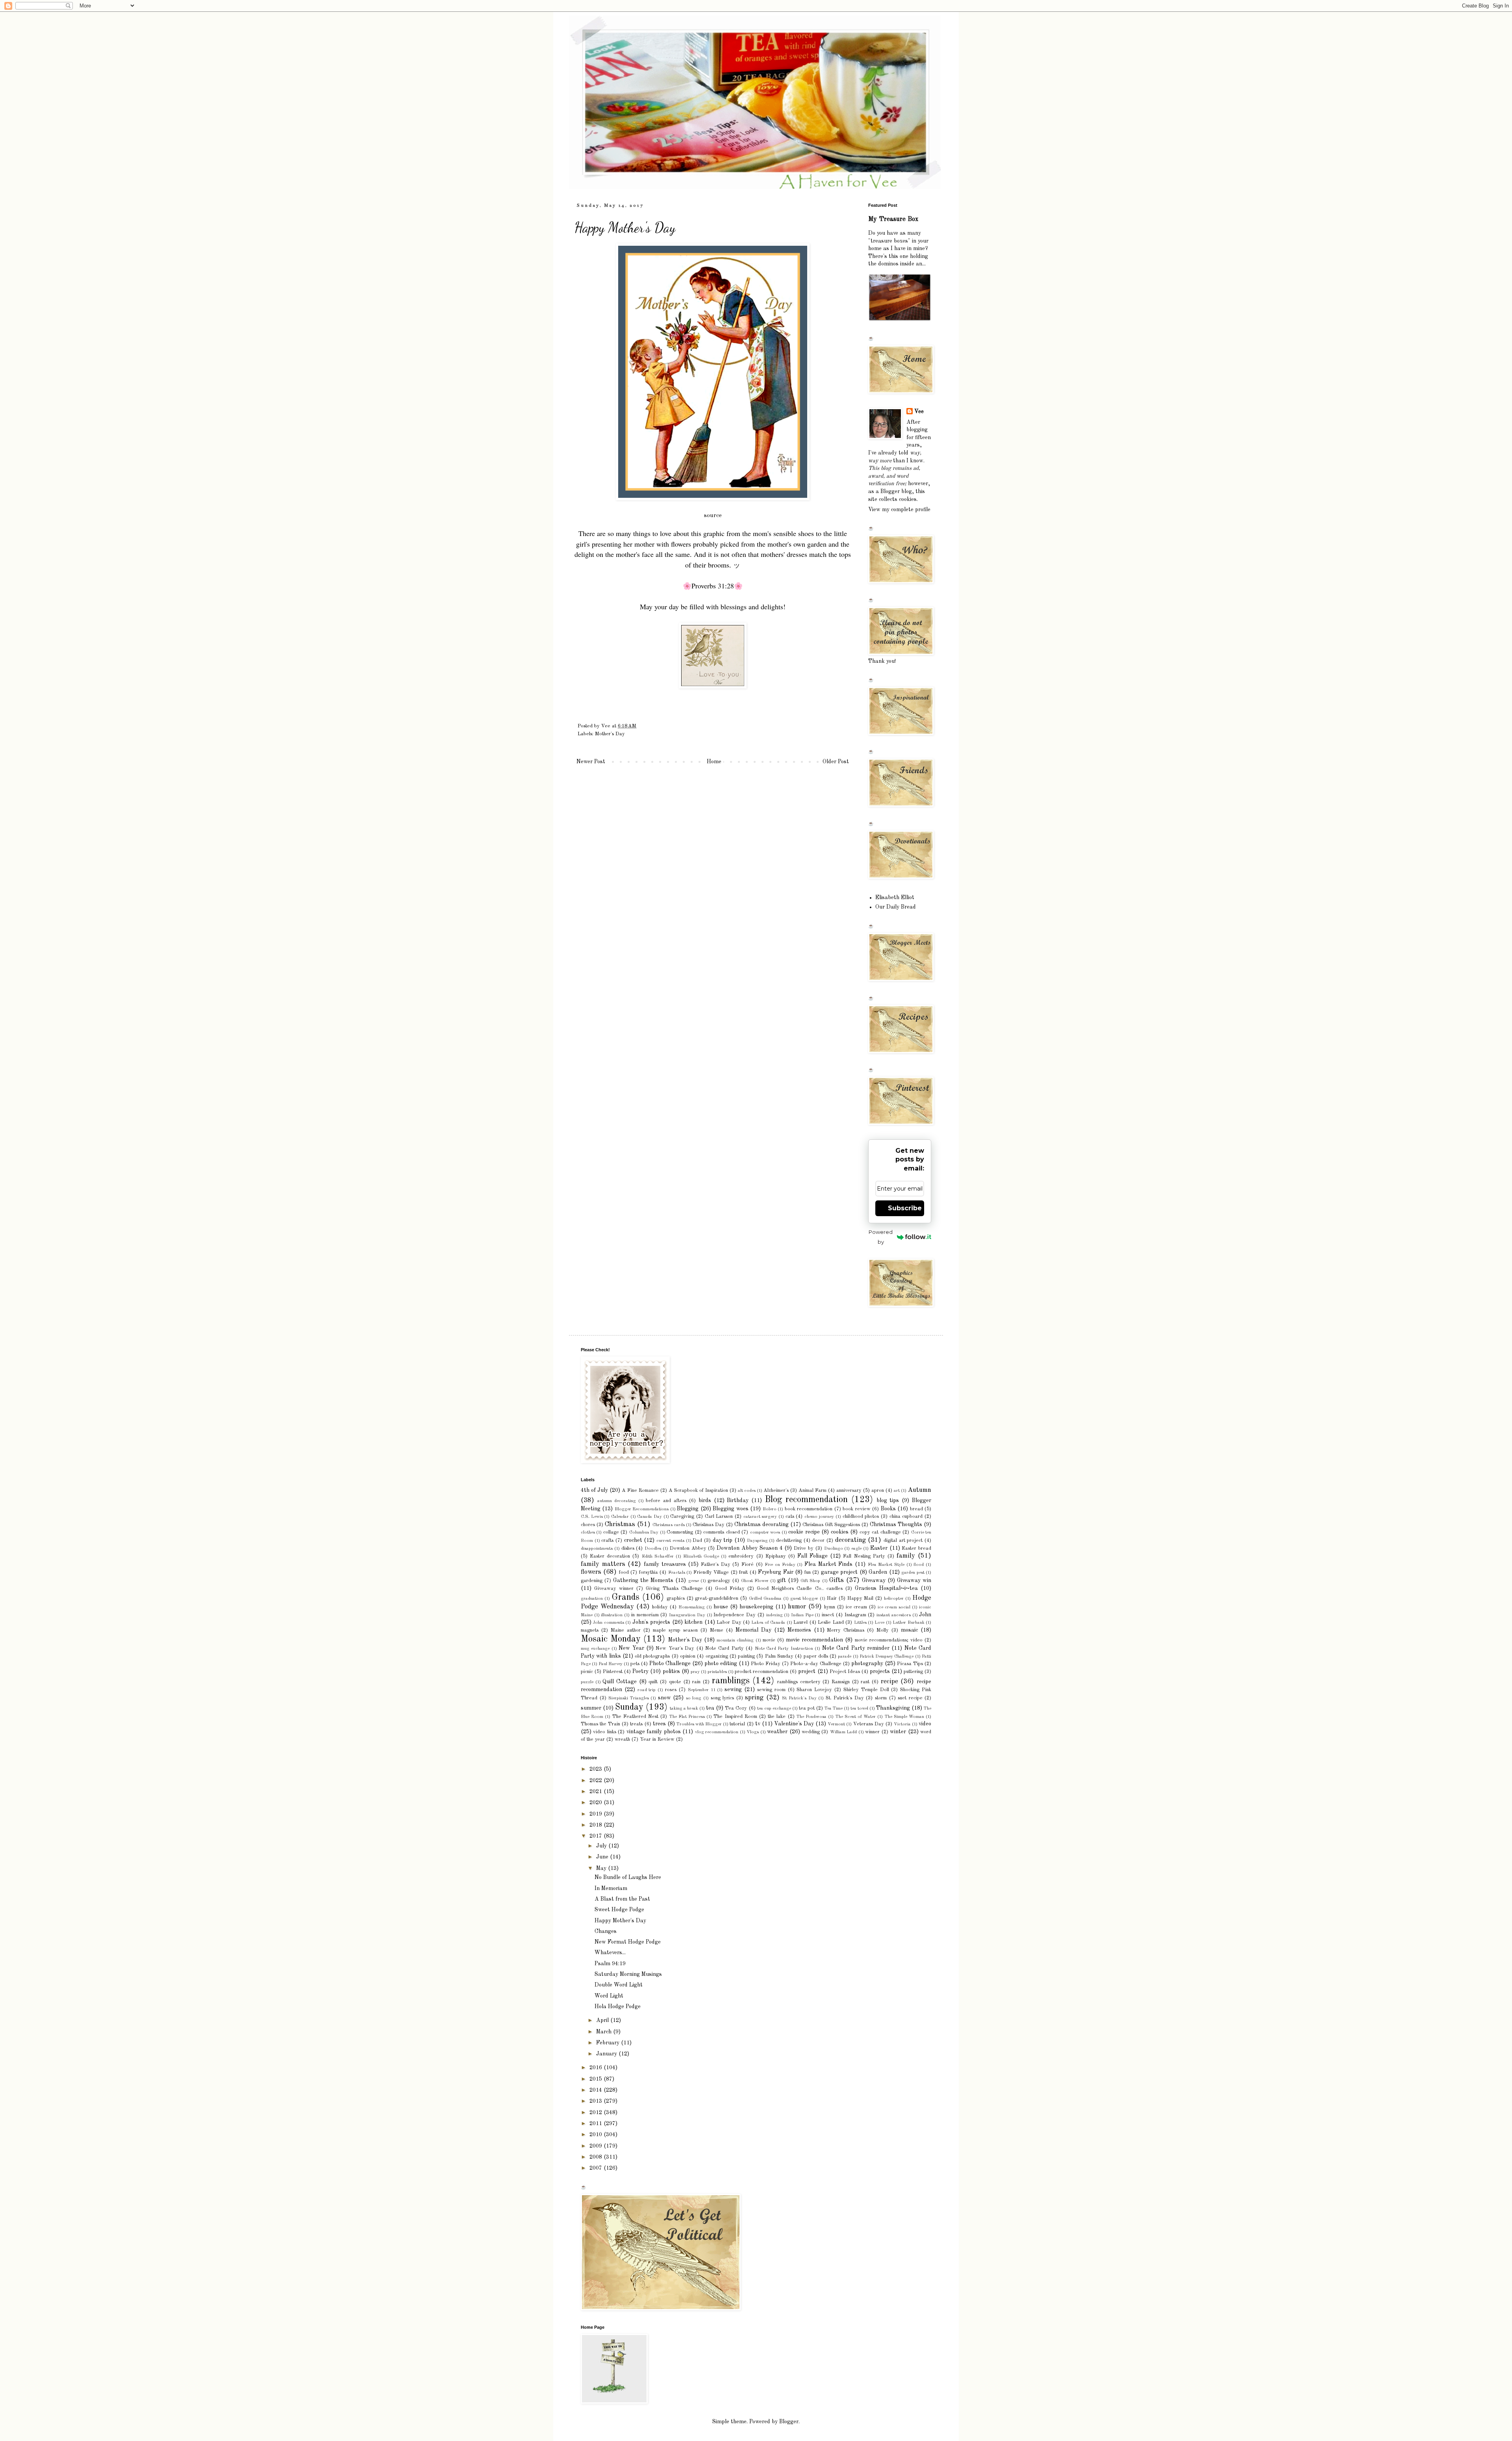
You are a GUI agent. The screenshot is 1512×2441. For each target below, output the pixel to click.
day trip (723, 1540)
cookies (840, 1532)
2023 (597, 1769)
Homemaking (692, 1607)
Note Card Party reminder (856, 1648)
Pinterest (613, 1672)
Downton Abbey (688, 1548)
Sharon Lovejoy (814, 1690)
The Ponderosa (812, 1717)
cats (790, 1516)
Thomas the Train (600, 1724)
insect (828, 1615)
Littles (860, 1623)
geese (694, 1581)
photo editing (721, 1664)
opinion (688, 1656)
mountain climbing (735, 1640)
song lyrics (723, 1698)
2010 (597, 2135)
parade (845, 1656)
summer (591, 1708)
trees (659, 1724)
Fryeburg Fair (775, 1572)
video (925, 1724)
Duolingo (834, 1549)
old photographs (652, 1656)
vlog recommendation (717, 1732)
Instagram (855, 1615)
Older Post (836, 762)
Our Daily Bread (896, 907)
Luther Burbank (908, 1623)
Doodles (653, 1549)
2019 (597, 1814)
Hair (832, 1598)
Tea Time (834, 1708)
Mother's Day (610, 734)
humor (797, 1607)
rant (865, 1682)
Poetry (640, 1671)
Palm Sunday (779, 1656)
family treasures (665, 1564)
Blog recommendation (806, 1500)
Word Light (609, 1996)
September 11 (702, 1690)
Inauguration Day (687, 1615)
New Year (631, 1648)
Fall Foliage (813, 1556)
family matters (603, 1564)
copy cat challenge (880, 1532)
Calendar (620, 1517)
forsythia (649, 1572)
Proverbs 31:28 (713, 586)
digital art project (903, 1540)
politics (671, 1671)
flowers (591, 1572)
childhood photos (861, 1516)
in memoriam (645, 1615)
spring (754, 1698)
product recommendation (762, 1672)
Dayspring (757, 1541)
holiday (660, 1607)
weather (777, 1732)
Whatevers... (610, 1953)
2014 (597, 2090)
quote (675, 1682)
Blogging (688, 1509)
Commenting (680, 1532)
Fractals (677, 1573)
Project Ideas (845, 1672)
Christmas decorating (762, 1525)
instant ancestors (894, 1615)
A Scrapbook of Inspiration (698, 1490)
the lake (777, 1717)
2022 (597, 1781)
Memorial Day (753, 1630)
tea (710, 1708)
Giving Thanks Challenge (674, 1589)
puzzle (587, 1682)
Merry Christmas (846, 1630)
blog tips (888, 1501)
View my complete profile (899, 510)
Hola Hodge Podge (618, 2007)
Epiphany (776, 1556)
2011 (597, 2124)
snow (664, 1698)
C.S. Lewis (592, 1517)
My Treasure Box (893, 219)
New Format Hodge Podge (628, 1942)
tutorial (737, 1724)
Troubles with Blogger (699, 1724)
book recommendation (809, 1509)
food (624, 1572)
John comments (608, 1623)
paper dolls (816, 1656)
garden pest (913, 1573)
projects (880, 1671)
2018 (597, 1825)
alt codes (747, 1491)
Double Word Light (619, 1985)
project (807, 1671)
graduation (592, 1599)
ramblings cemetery (799, 1682)
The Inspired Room (735, 1717)
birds (705, 1501)
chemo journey (819, 1517)
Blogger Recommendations (642, 1509)
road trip (647, 1690)
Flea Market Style (886, 1565)
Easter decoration (610, 1556)
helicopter (894, 1599)
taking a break (684, 1708)
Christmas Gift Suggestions (831, 1525)
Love (879, 1623)
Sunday (629, 1707)
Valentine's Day (794, 1724)
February (609, 2043)
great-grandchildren (717, 1598)
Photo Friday (766, 1664)
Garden (878, 1572)
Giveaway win (914, 1580)
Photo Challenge (670, 1664)
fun (808, 1572)
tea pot (807, 1708)
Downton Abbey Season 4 (750, 1548)
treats (636, 1724)
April (603, 2020)
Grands (625, 1597)
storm (881, 1698)
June (603, 1857)
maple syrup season (675, 1630)
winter (898, 1732)
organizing (717, 1656)
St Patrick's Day (799, 1698)
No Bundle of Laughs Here (628, 1877)
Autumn (919, 1490)
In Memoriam (611, 1888)
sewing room (771, 1690)
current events (670, 1541)
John (925, 1615)
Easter (879, 1548)
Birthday (738, 1501)
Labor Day (729, 1622)
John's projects (651, 1622)
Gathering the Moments (643, 1580)
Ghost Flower (755, 1581)
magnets (590, 1630)
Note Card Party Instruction (784, 1649)
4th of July (594, 1490)
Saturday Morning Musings (628, 1974)
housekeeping (756, 1607)
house (721, 1607)
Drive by (804, 1548)
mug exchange (595, 1649)
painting (746, 1656)
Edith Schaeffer (658, 1556)
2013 (597, 2101)
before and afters (666, 1501)
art (897, 1491)
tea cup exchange (774, 1708)
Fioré (748, 1565)
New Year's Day (675, 1648)
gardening (592, 1581)
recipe (889, 1681)
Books (888, 1509)
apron (878, 1490)
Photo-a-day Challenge (816, 1664)
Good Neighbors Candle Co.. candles (800, 1589)
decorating (850, 1540)
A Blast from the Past (622, 1899)
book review (856, 1509)
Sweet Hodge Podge (619, 1910)
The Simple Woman (904, 1717)
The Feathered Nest (635, 1717)
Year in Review (657, 1739)
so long (694, 1698)
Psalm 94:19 (610, 1964)
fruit (743, 1572)
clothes (588, 1532)
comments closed (721, 1532)
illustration (612, 1615)
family (906, 1556)
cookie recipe (804, 1532)
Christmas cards (669, 1525)
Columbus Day (644, 1532)
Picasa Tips (910, 1664)
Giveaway (874, 1580)
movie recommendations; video (889, 1640)
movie (769, 1640)
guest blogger (804, 1599)
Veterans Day (869, 1724)
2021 (597, 1792)
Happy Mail (861, 1598)
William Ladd (843, 1732)
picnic (587, 1672)
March (605, 2032)
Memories (799, 1630)
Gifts (837, 1580)
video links (604, 1732)
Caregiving (682, 1516)
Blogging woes (730, 1509)
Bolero (770, 1509)
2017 (597, 1836)
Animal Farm (813, 1490)
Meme (717, 1630)
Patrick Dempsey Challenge (887, 1656)
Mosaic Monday (611, 1639)
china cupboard (906, 1516)
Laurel (800, 1622)
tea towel (859, 1708)
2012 (597, 2113)
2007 (597, 2168)
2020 (597, 1803)
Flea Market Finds (828, 1564)
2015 (597, 2079)
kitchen (693, 1622)
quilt (653, 1682)
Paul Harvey (611, 1664)
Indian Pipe (802, 1615)
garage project (839, 1572)
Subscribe (905, 1208)
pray (695, 1672)
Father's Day (716, 1565)
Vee (919, 412)
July (602, 1846)
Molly (883, 1630)
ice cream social (894, 1607)
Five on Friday (780, 1565)
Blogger (789, 2422)
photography (867, 1664)
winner (872, 1732)
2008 (597, 2157)
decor (818, 1540)
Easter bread (916, 1548)
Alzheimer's (776, 1490)
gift (782, 1580)
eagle (856, 1549)
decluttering (789, 1540)
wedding (811, 1732)
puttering (913, 1672)
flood (919, 1565)
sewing (733, 1690)
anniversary (849, 1490)
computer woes (765, 1532)
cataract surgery (760, 1517)
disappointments (597, 1549)
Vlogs (753, 1732)
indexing (775, 1615)
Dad (697, 1540)
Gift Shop (810, 1581)
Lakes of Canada (768, 1623)
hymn (830, 1607)
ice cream (857, 1607)
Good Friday (730, 1589)
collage (611, 1532)
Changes (606, 1931)
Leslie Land (831, 1622)
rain (696, 1682)
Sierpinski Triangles (629, 1698)
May (602, 1868)
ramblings (731, 1681)
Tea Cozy (736, 1708)
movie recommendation (814, 1640)
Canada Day (649, 1517)
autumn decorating (617, 1501)
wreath (622, 1739)
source (713, 516)
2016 (597, 2068)
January (607, 2054)
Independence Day (735, 1615)
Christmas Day (709, 1525)
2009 (597, 2146)
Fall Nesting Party (864, 1556)
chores (588, 1525)
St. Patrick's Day (845, 1698)
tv (758, 1724)
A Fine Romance (640, 1490)
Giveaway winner (614, 1589)
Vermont (836, 1724)
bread (916, 1509)
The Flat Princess (687, 1717)
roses (671, 1690)
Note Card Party (724, 1648)
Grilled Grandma (765, 1599)
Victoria (902, 1724)
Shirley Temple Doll (866, 1690)
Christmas (620, 1524)
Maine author (626, 1630)
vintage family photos (654, 1732)
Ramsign (841, 1682)
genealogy (719, 1581)
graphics (676, 1598)
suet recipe (910, 1698)
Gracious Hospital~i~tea (886, 1588)
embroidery (741, 1556)
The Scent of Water (856, 1717)
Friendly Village (711, 1572)
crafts (607, 1540)
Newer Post (591, 762)
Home (714, 762)
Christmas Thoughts (896, 1525)
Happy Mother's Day (620, 1921)
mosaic (909, 1630)
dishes (628, 1548)
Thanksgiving (893, 1708)
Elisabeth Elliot (895, 898)
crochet (633, 1540)
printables (717, 1672)
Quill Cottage (620, 1682)
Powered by (881, 1237)
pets (635, 1664)
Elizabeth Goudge (701, 1556)
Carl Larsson (719, 1516)
